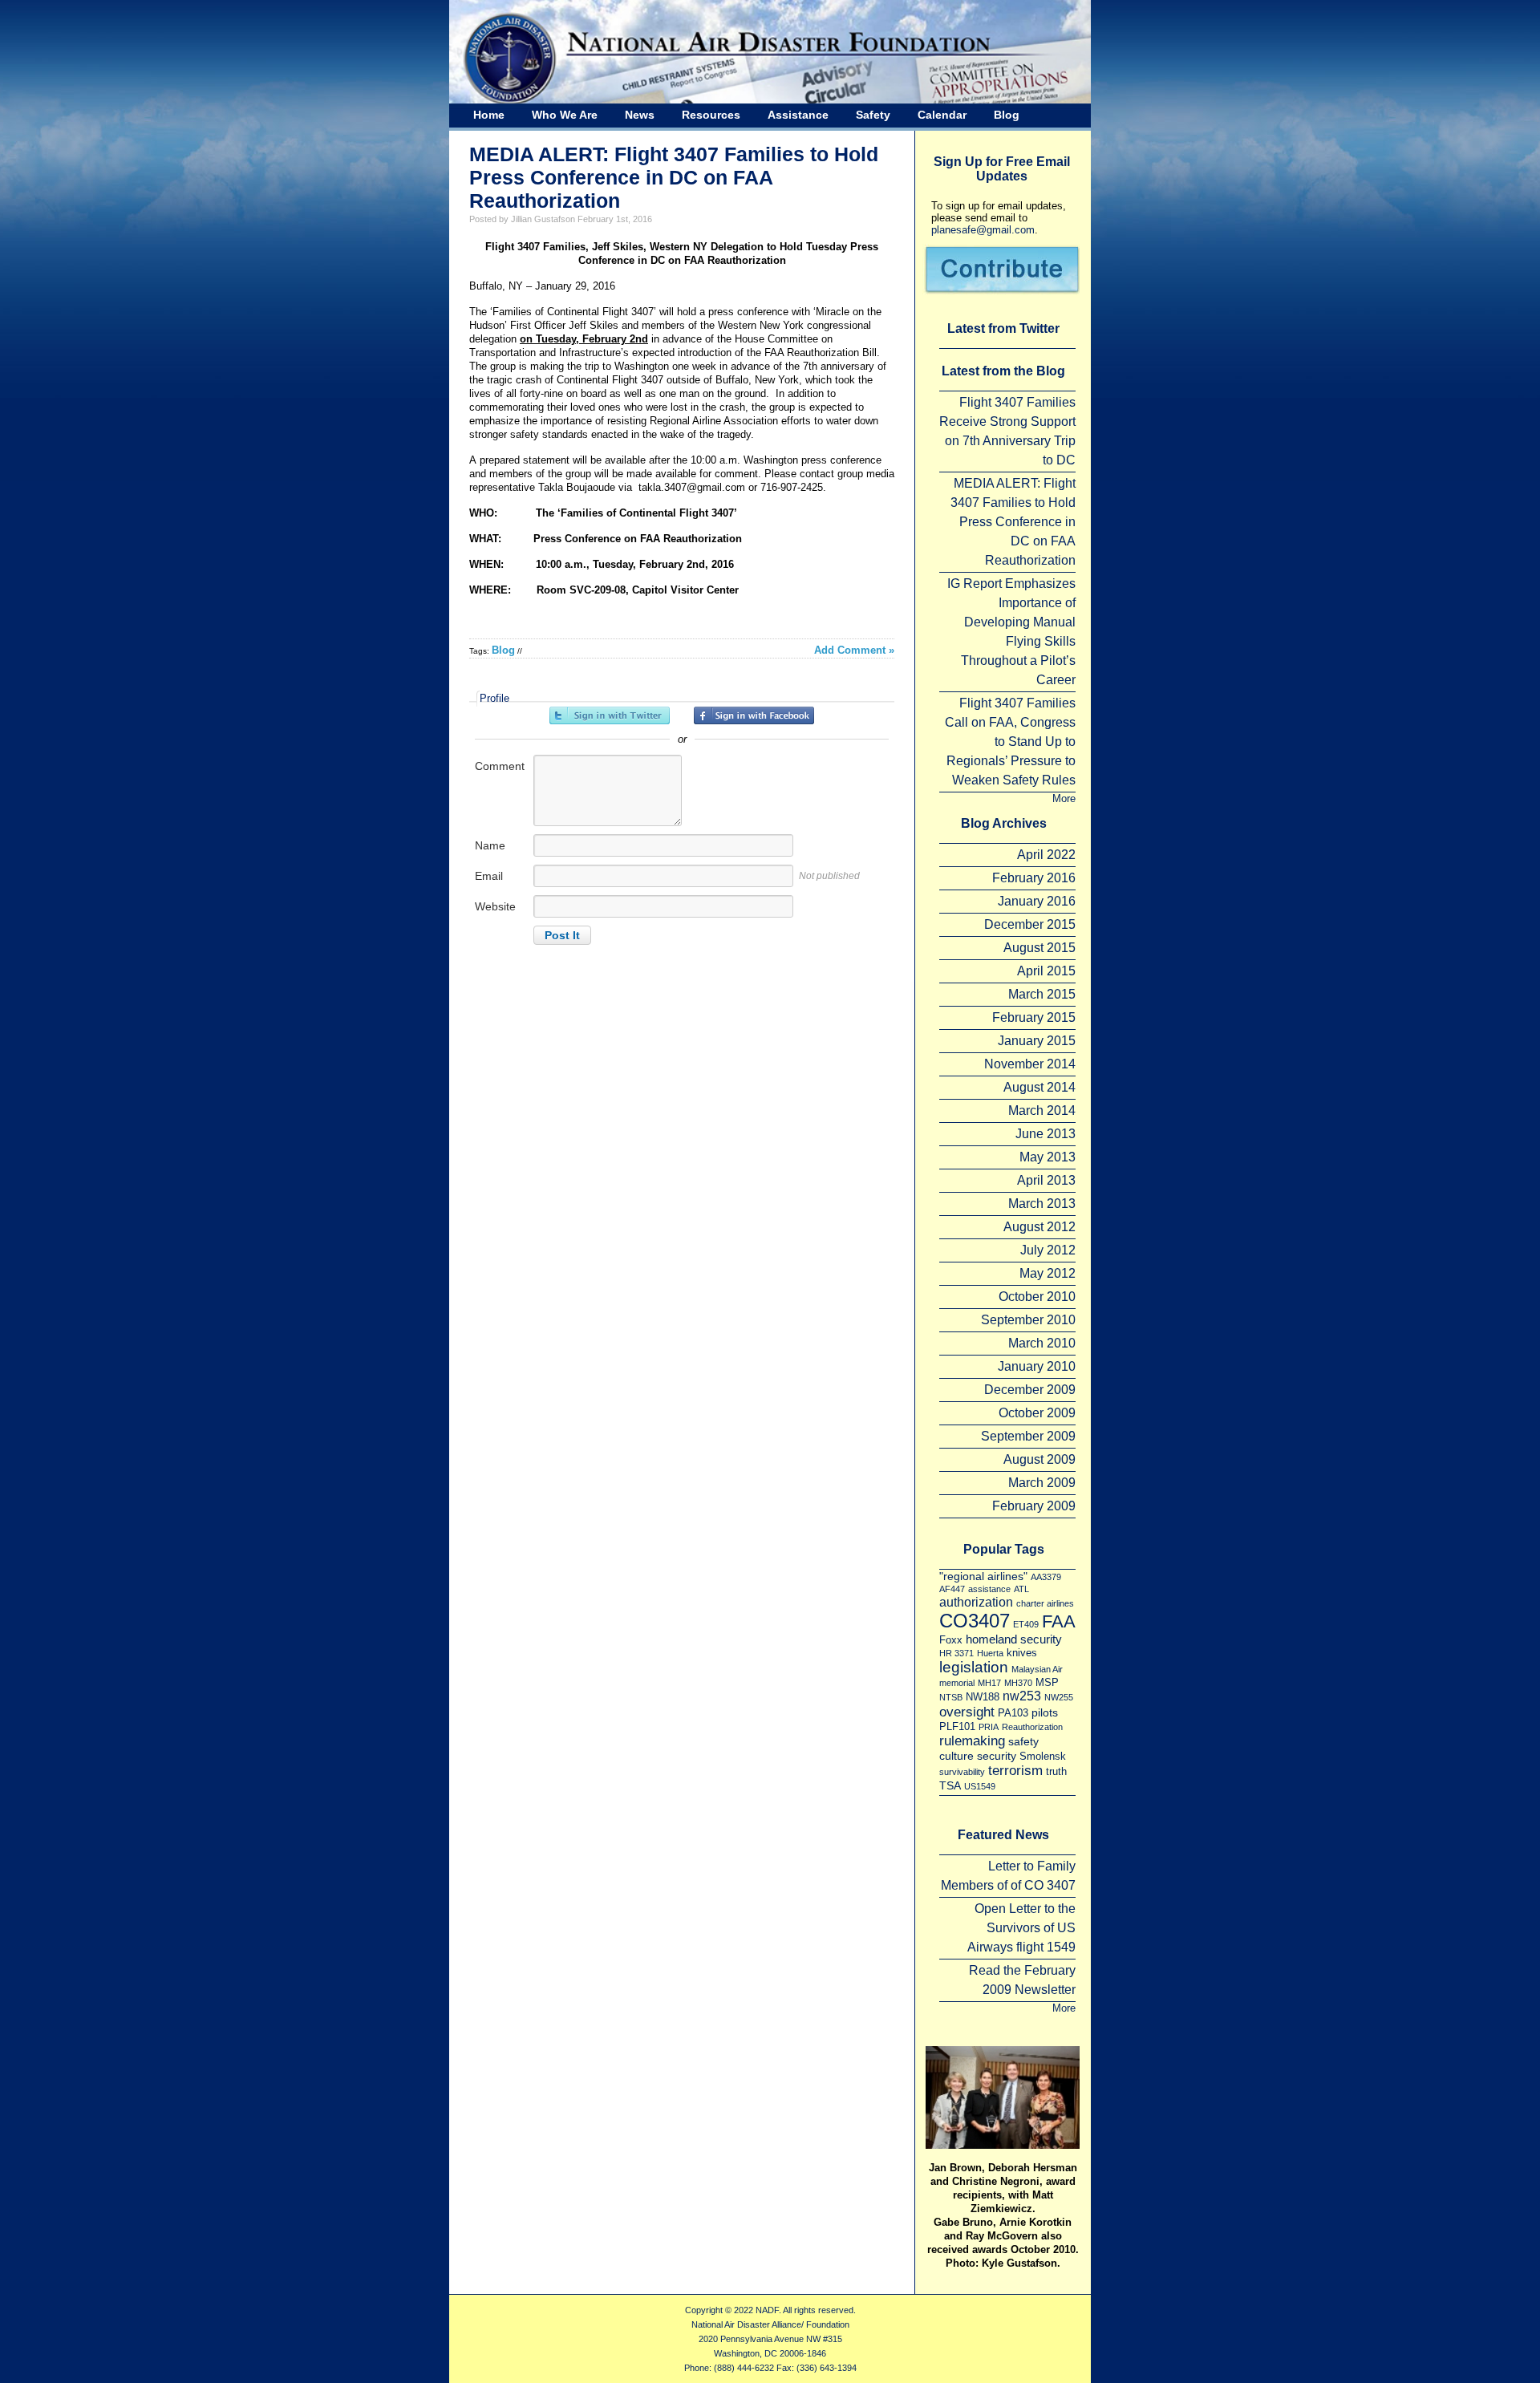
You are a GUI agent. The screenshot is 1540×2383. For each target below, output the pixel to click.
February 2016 (1034, 878)
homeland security (1014, 1639)
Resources (711, 115)
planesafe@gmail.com (983, 230)
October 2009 (1037, 1413)
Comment (500, 766)
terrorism (1015, 1770)
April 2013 (1046, 1180)
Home (489, 115)
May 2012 (1048, 1273)
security (997, 1756)
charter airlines (1045, 1603)
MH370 (1018, 1683)
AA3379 (1046, 1577)
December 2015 (1030, 924)
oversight (967, 1712)
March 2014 (1042, 1110)
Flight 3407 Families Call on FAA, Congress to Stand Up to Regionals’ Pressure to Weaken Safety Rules (1010, 742)
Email (489, 876)
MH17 (989, 1683)
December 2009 (1030, 1390)
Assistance (798, 115)
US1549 (980, 1786)
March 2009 (1042, 1483)
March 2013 (1042, 1204)
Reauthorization (1032, 1727)
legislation (974, 1667)
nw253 (1022, 1696)
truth (1056, 1771)
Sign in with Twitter (610, 715)
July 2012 (1048, 1250)
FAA (1059, 1621)
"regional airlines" (983, 1576)
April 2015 (1046, 971)
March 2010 (1042, 1343)
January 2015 (1037, 1041)
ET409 (1026, 1624)
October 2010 (1037, 1297)
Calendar (942, 115)
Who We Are (565, 115)
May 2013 (1048, 1157)
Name (490, 845)
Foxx (951, 1640)
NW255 (1059, 1697)
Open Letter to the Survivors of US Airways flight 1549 (1021, 1928)
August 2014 (1039, 1087)
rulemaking (972, 1741)
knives (1022, 1653)
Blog (1007, 115)
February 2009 (1034, 1506)
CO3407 (975, 1621)
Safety (873, 115)
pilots (1045, 1712)
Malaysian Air (1037, 1669)
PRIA (989, 1727)
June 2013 (1046, 1134)
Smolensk (1043, 1756)
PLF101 (957, 1726)
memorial (957, 1683)
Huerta (990, 1653)
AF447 (952, 1589)
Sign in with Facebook (754, 715)
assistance (989, 1589)
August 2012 (1039, 1227)
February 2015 (1034, 1017)
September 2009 (1028, 1436)
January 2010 (1037, 1366)
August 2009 (1039, 1459)
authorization (976, 1602)
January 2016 (1037, 901)
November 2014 (1030, 1064)
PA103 (1013, 1713)
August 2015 (1039, 948)
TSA (950, 1785)
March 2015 (1042, 994)
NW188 (983, 1697)
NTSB (951, 1697)
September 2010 (1028, 1320)
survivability (962, 1772)
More (1064, 798)
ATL (1021, 1589)
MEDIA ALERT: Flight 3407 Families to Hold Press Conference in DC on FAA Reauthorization (674, 177)
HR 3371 (956, 1653)
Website (495, 906)
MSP (1047, 1682)
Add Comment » (854, 650)
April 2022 (1046, 855)
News (640, 115)
